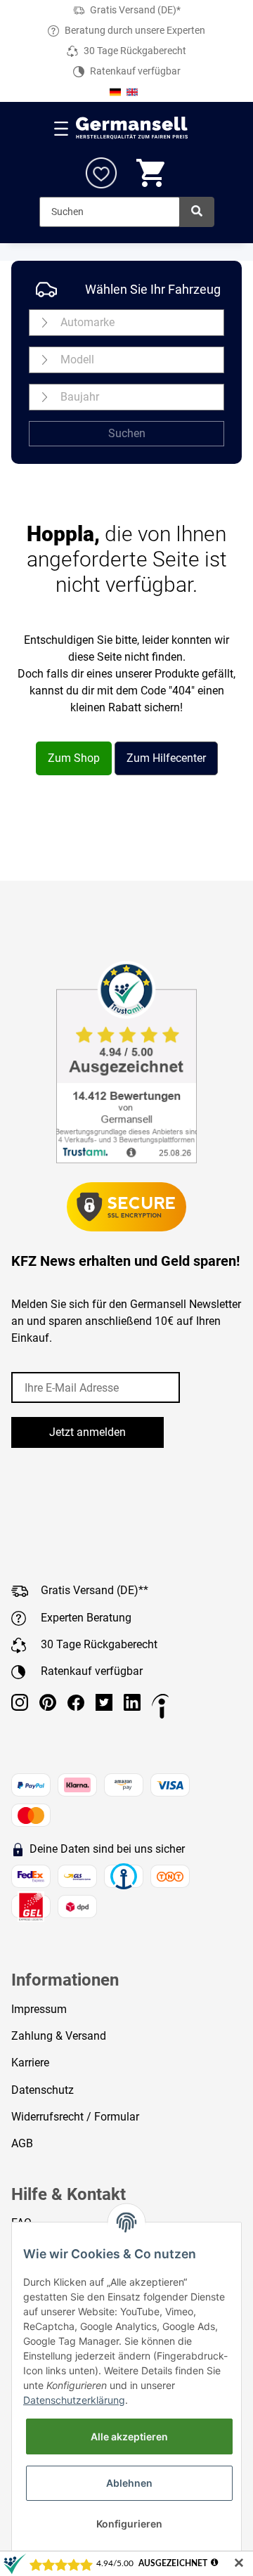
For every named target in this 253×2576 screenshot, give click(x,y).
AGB (22, 2143)
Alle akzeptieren (129, 2436)
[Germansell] (132, 128)
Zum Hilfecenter (166, 758)
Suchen (127, 433)
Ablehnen (129, 2483)
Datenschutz (43, 2090)
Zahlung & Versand (59, 2036)
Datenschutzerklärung (74, 2400)
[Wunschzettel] (101, 173)
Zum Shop (74, 758)
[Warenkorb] (152, 173)
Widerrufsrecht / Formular (75, 2117)
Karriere (30, 2063)
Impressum (39, 2009)
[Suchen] (197, 212)
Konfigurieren (129, 2524)
